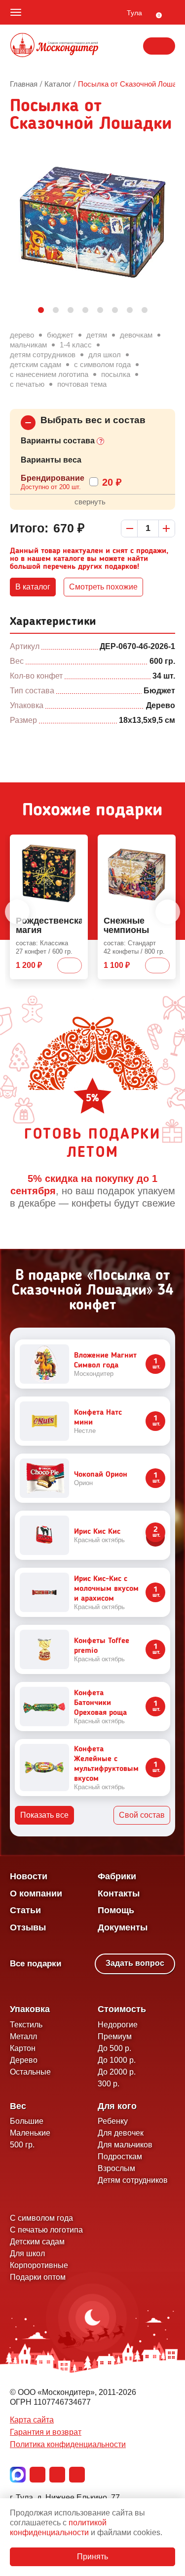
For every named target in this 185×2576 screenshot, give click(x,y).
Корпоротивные (39, 2265)
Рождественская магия (49, 926)
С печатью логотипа (46, 2230)
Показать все (44, 1815)
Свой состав (142, 1815)
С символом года (102, 364)
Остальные (30, 2072)
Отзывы (28, 1927)
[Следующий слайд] (168, 912)
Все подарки (36, 1964)
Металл (23, 2036)
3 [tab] (71, 310)
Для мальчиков (125, 2145)
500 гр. (22, 2145)
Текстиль (26, 2025)
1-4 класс (76, 345)
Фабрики (117, 1876)
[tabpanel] (92, 222)
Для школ (105, 355)
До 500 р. (114, 2048)
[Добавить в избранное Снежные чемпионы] (164, 844)
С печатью (27, 384)
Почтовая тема (82, 384)
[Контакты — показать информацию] (159, 46)
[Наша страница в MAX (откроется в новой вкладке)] (18, 2475)
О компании (36, 1893)
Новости (29, 1876)
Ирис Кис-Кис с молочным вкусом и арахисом (106, 1589)
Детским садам (36, 364)
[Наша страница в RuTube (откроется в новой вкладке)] (77, 2475)
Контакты (119, 1893)
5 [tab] (100, 310)
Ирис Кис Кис (97, 1532)
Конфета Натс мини (98, 1418)
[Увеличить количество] (167, 528)
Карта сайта (32, 2420)
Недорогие (118, 2025)
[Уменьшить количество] (129, 528)
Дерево (22, 335)
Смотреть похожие (103, 587)
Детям (97, 335)
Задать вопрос (135, 1963)
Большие (27, 2121)
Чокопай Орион (101, 1475)
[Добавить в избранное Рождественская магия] (76, 844)
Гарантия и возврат (46, 2432)
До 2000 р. (117, 2072)
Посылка (116, 374)
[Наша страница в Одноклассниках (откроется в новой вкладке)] (57, 2475)
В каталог (33, 587)
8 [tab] (145, 310)
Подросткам (120, 2157)
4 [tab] (85, 310)
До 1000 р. (117, 2060)
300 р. (109, 2084)
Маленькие (30, 2133)
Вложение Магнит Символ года (105, 1361)
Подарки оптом (38, 2277)
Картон (23, 2048)
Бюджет (60, 335)
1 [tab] (41, 310)
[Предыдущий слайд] (17, 912)
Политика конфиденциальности (68, 2444)
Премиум (115, 2036)
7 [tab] (130, 310)
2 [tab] (56, 310)
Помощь (116, 1910)
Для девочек (121, 2133)
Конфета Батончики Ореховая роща (100, 1703)
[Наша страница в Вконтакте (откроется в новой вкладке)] (37, 2475)
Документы (123, 1927)
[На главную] (54, 46)
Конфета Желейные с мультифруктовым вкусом (106, 1764)
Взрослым (116, 2168)
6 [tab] (115, 310)
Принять (92, 2557)
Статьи (25, 1910)
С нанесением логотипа (49, 374)
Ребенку (113, 2121)
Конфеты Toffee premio (102, 1646)
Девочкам (136, 335)
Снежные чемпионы (126, 926)
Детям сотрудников (43, 355)
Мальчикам (28, 345)
